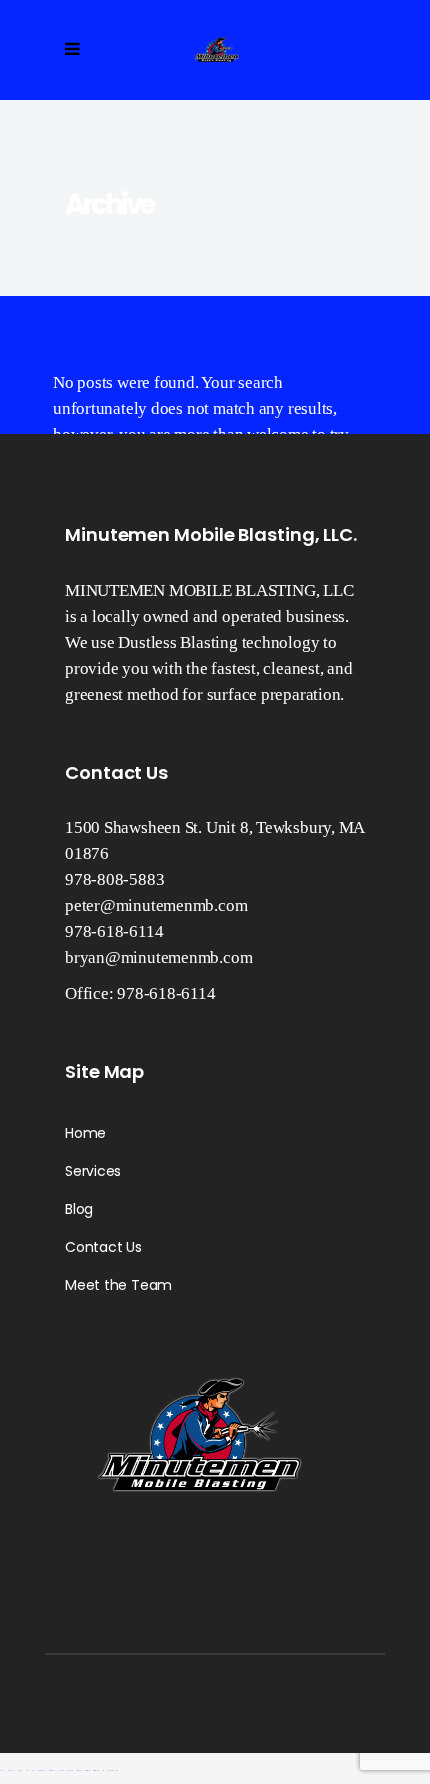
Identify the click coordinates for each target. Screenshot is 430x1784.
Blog (79, 1209)
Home (85, 1133)
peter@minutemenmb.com (156, 905)
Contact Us (103, 1247)
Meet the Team (118, 1285)
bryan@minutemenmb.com (158, 957)
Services (93, 1171)
